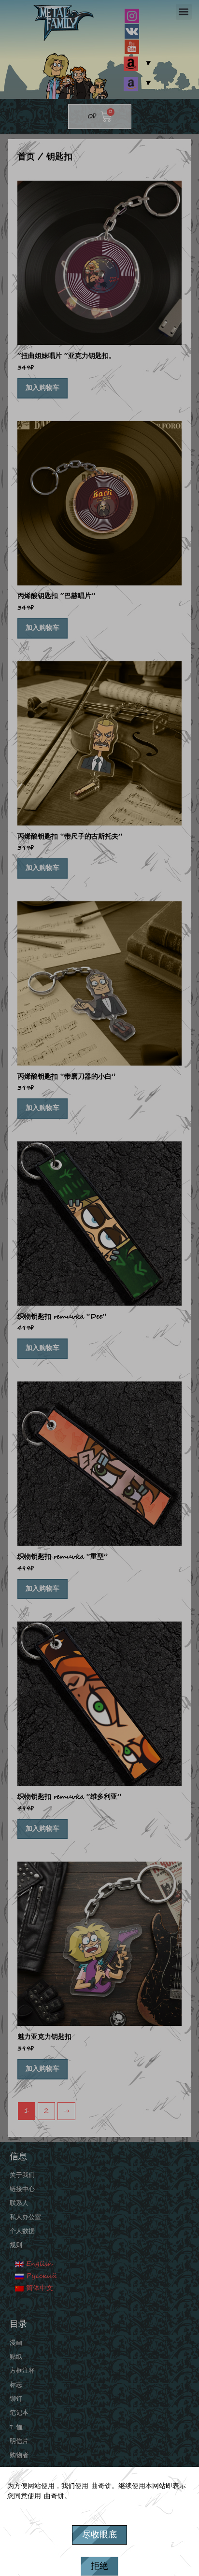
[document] (99, 1288)
